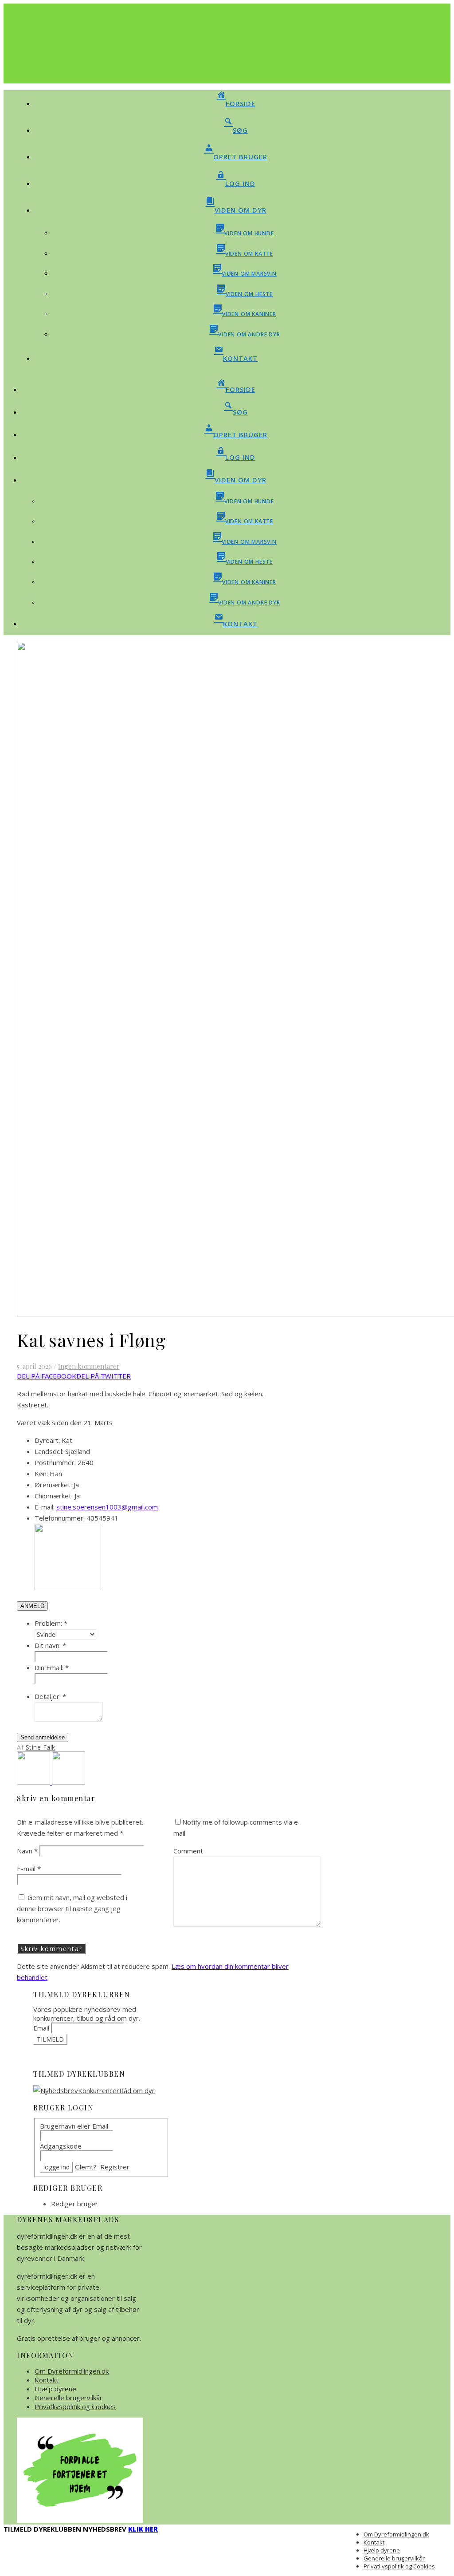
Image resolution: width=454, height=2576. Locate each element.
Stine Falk (41, 1747)
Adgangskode (61, 2146)
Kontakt (47, 2380)
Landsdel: (49, 1451)
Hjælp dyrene (55, 2389)
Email (41, 2028)
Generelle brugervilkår (68, 2398)
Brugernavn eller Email (74, 2126)
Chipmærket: (54, 1496)
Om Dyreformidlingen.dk (72, 2371)
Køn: (41, 1474)
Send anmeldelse (43, 1737)
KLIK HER (143, 2529)
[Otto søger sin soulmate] (34, 1782)
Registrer (115, 2167)
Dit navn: (50, 1645)
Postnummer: (55, 1462)
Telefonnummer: (60, 1518)
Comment (188, 1851)
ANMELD (32, 1606)
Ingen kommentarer (89, 1366)
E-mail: (45, 1507)
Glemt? (86, 2167)
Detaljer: (50, 1696)
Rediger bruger (74, 2204)
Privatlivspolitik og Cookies (75, 2406)
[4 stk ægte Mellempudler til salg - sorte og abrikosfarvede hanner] (68, 1782)
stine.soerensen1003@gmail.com (107, 1507)
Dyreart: (47, 1440)
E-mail (29, 1869)
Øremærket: (53, 1485)
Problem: (51, 1623)
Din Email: (52, 1667)
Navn (27, 1851)
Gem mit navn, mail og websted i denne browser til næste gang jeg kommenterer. (72, 1908)
